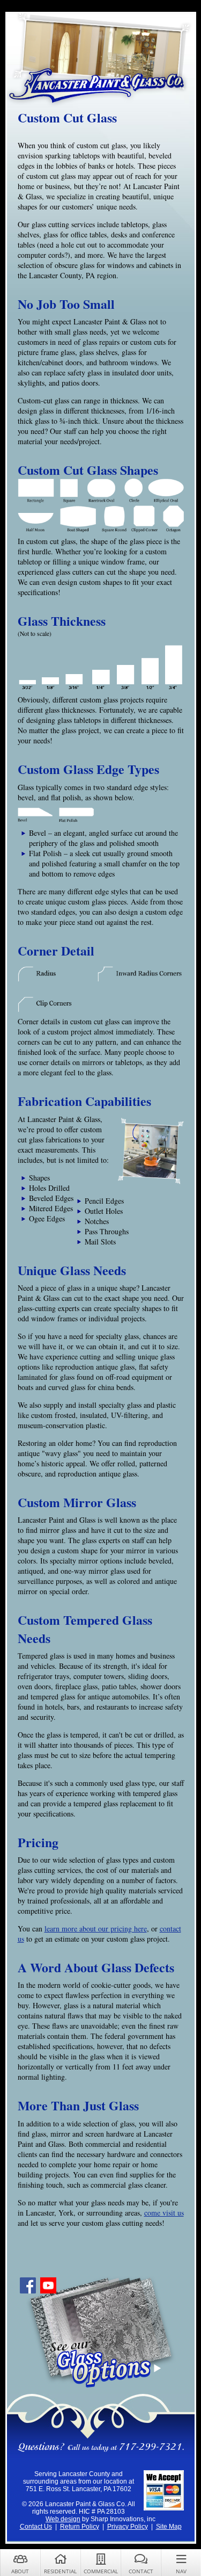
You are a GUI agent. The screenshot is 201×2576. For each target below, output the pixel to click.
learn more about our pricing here (96, 1929)
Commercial (101, 2571)
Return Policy (80, 2527)
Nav (181, 2571)
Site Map (169, 2527)
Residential (60, 2571)
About (20, 2571)
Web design (63, 2519)
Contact (141, 2571)
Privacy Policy (128, 2527)
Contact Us (36, 2527)
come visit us (164, 2213)
